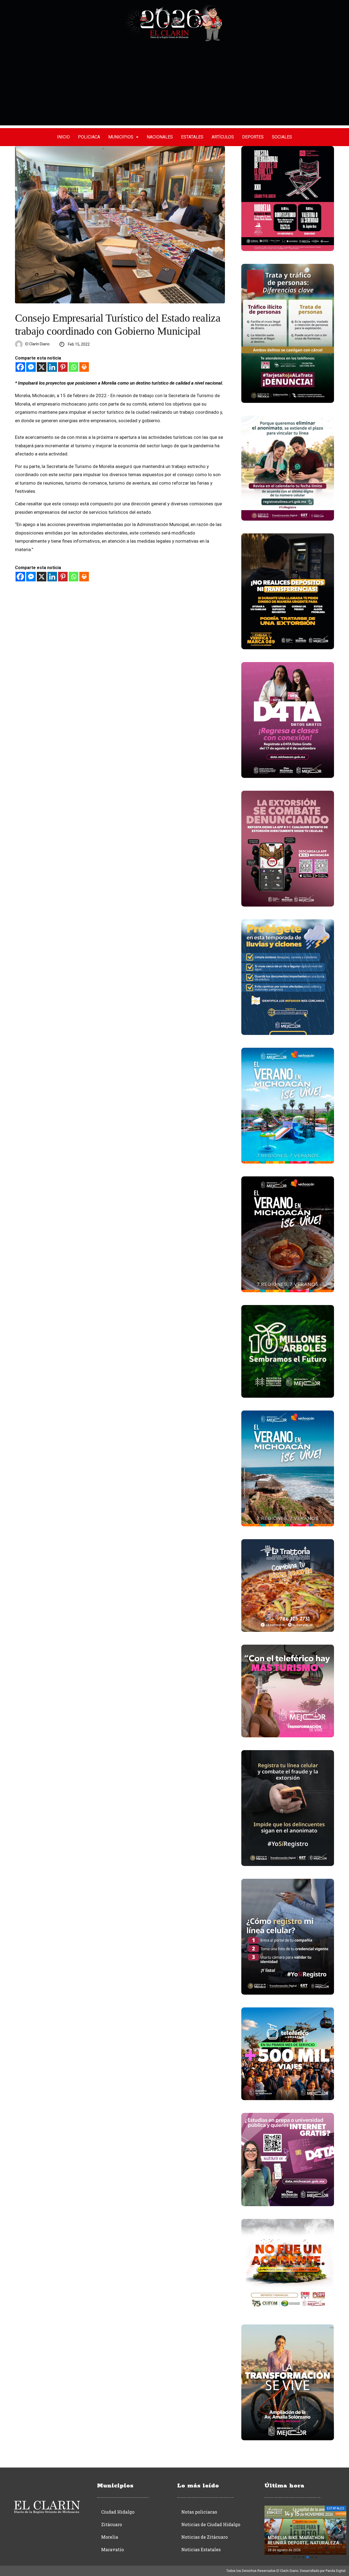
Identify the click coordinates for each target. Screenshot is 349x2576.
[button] (294, 2557)
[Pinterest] (63, 367)
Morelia (110, 2537)
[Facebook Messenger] (31, 367)
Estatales (192, 137)
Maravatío (112, 2549)
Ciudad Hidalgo (118, 2512)
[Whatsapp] (73, 367)
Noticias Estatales (201, 2549)
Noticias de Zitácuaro (204, 2537)
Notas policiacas (199, 2512)
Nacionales (160, 137)
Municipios (121, 137)
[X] (42, 367)
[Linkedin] (52, 367)
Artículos (223, 137)
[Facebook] (20, 367)
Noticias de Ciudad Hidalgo (211, 2524)
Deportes (253, 137)
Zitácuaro (112, 2524)
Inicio (63, 137)
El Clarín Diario (37, 344)
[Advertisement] (174, 87)
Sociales (282, 137)
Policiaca (89, 137)
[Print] (84, 367)
